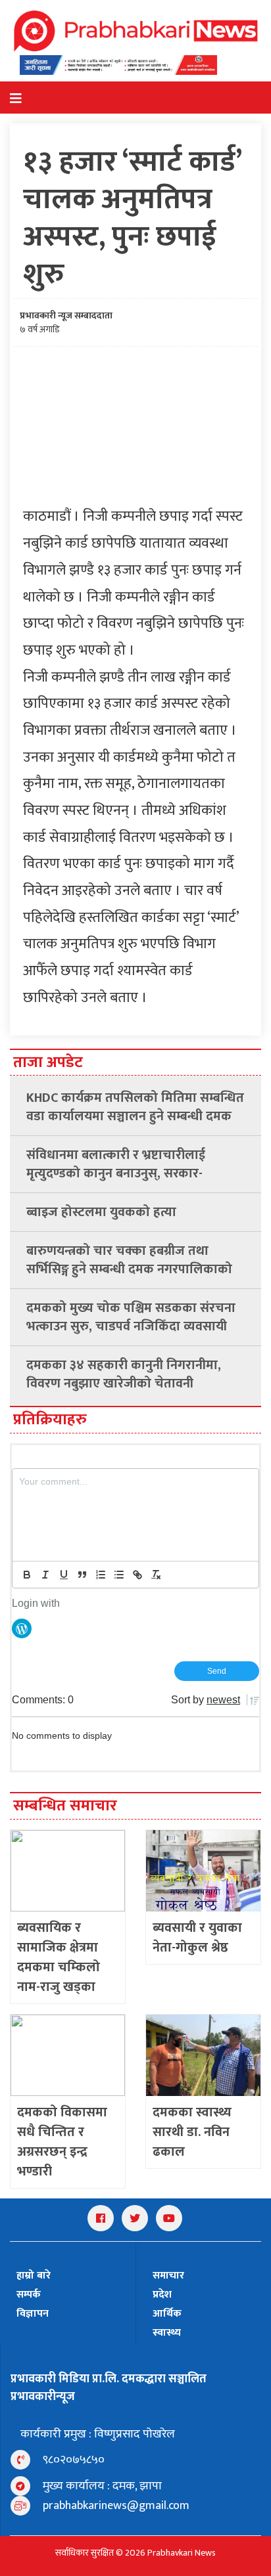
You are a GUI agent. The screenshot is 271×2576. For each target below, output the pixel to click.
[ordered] (101, 1575)
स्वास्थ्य (167, 2333)
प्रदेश (162, 2295)
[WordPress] (22, 1628)
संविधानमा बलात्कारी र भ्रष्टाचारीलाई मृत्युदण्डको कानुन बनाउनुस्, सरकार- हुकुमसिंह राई (116, 1164)
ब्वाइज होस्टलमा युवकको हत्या (101, 1212)
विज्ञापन (33, 2314)
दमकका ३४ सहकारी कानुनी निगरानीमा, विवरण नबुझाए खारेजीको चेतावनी (124, 1374)
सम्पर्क (29, 2295)
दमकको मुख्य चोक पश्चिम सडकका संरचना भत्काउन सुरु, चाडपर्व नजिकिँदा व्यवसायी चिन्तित (131, 1317)
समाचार (168, 2276)
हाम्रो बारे (34, 2276)
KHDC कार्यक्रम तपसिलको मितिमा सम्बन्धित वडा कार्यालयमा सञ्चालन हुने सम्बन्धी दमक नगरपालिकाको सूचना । (135, 1107)
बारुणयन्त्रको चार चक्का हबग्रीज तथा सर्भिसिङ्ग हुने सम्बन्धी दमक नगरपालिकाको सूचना (129, 1260)
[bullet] (119, 1575)
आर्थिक (167, 2314)
